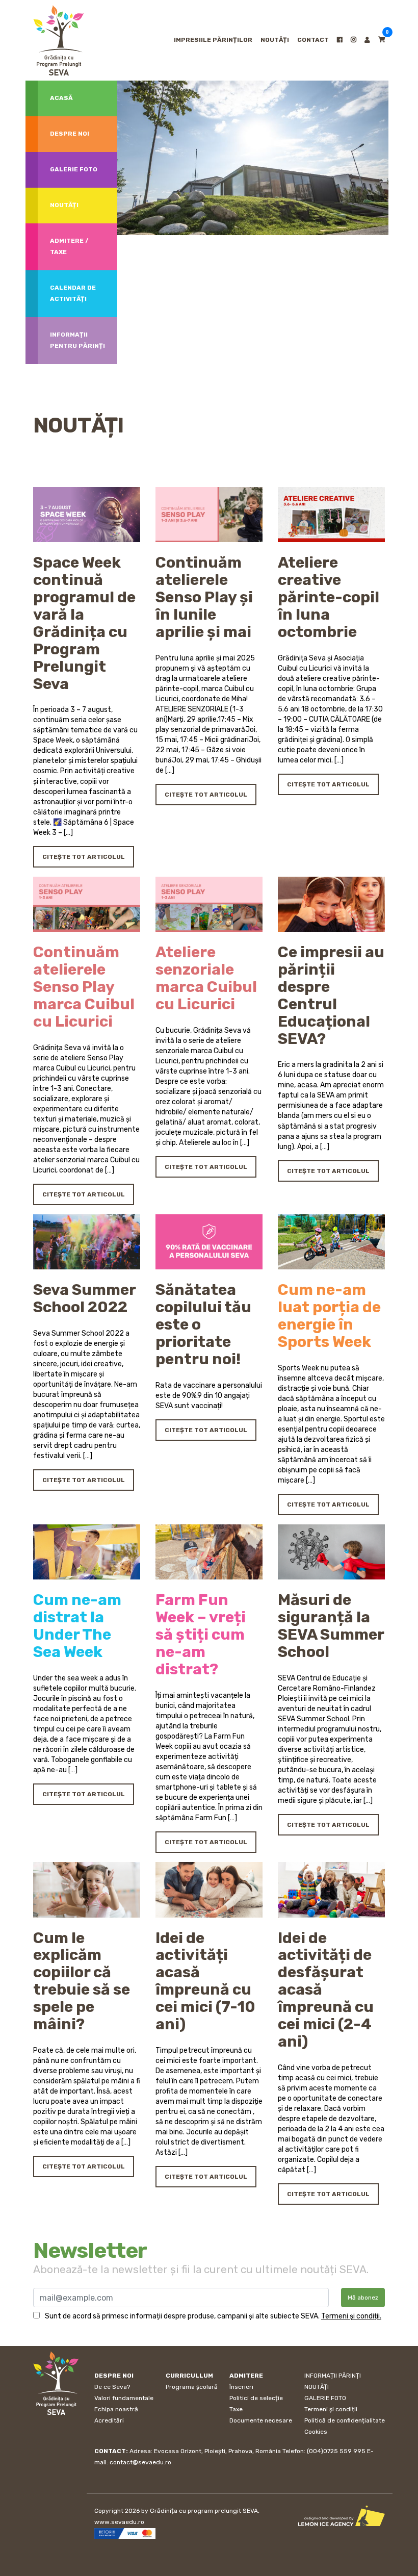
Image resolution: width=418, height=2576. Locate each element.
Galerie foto (74, 169)
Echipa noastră (116, 2409)
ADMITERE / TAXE (69, 246)
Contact (313, 40)
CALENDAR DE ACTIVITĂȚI (73, 293)
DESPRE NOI (70, 134)
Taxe (236, 2409)
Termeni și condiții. (351, 2316)
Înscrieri (241, 2387)
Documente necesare (261, 2420)
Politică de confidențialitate (345, 2420)
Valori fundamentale (124, 2398)
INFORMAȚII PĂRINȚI (333, 2376)
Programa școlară (192, 2387)
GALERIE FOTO (325, 2398)
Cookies (316, 2432)
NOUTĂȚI (275, 40)
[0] (382, 40)
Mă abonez (363, 2298)
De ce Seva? (112, 2387)
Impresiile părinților (213, 40)
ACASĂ (61, 98)
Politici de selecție (256, 2398)
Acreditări (109, 2420)
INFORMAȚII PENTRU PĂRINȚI (77, 340)
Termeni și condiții (331, 2409)
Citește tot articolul (84, 857)
